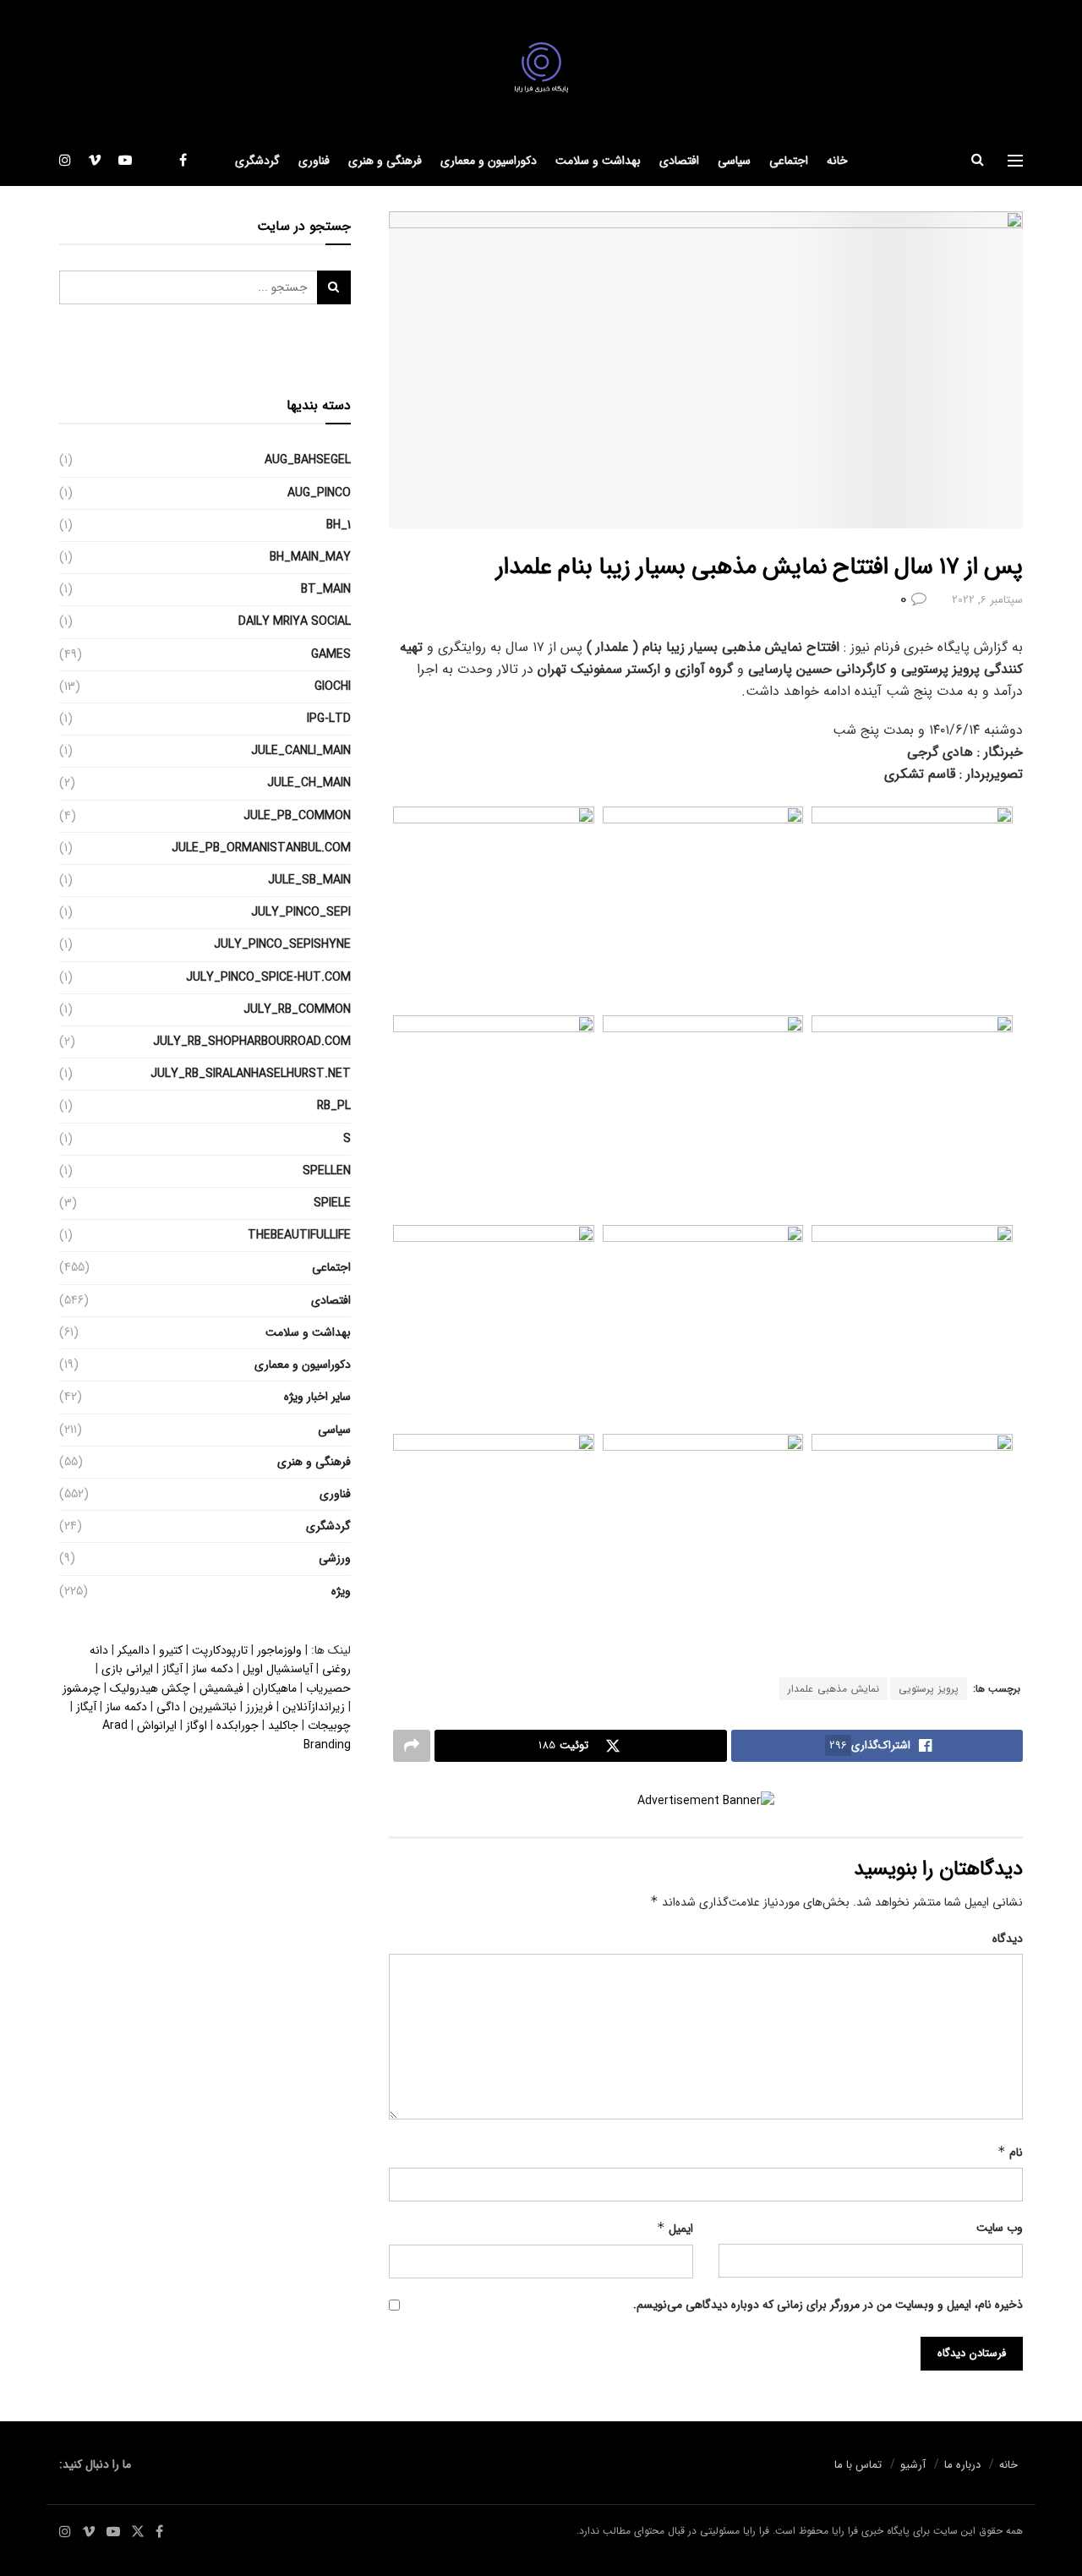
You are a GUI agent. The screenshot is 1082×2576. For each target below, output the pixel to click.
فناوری (314, 161)
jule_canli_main (301, 751)
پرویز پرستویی (929, 1689)
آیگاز (172, 1669)
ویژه (341, 1591)
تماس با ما (858, 2465)
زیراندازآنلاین (314, 1707)
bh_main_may (310, 557)
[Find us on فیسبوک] (183, 161)
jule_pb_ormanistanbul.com (261, 848)
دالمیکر (134, 1650)
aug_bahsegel (308, 460)
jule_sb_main (309, 880)
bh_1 (339, 525)
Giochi (333, 686)
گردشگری (257, 161)
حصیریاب (328, 1688)
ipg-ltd (329, 719)
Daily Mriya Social (295, 621)
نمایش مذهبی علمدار (833, 1689)
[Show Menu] (1015, 161)
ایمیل (675, 2229)
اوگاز (197, 1726)
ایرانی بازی (127, 1669)
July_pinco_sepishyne (282, 944)
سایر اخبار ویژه (317, 1397)
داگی (168, 1707)
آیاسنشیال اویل (278, 1669)
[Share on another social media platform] (412, 1746)
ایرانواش (157, 1726)
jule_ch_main (309, 783)
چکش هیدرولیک (150, 1688)
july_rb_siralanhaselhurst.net (251, 1074)
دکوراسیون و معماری (489, 161)
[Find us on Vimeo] (95, 161)
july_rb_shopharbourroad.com (252, 1042)
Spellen (327, 1171)
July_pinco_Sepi (301, 912)
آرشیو (913, 2465)
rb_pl (334, 1106)
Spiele (332, 1203)
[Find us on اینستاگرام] (65, 161)
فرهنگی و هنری (385, 161)
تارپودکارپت (220, 1650)
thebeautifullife (299, 1235)
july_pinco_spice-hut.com (268, 977)
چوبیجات (329, 1726)
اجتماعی (789, 161)
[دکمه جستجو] (978, 161)
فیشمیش (221, 1688)
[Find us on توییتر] (156, 161)
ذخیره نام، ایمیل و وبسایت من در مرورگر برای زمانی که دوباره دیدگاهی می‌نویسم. (828, 2305)
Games (331, 654)
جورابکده (238, 1726)
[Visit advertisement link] (706, 1801)
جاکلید (283, 1726)
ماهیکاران (275, 1688)
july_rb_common (297, 1009)
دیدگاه (1008, 1939)
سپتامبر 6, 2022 (987, 600)
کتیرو (171, 1650)
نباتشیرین (213, 1707)
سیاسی (734, 161)
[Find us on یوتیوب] (125, 161)
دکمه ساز (213, 1669)
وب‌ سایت (1000, 2228)
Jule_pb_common (297, 816)
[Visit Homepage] (541, 68)
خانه (837, 161)
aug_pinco (319, 493)
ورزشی (335, 1558)
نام (1010, 2152)
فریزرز (260, 1707)
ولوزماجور (279, 1650)
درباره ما (962, 2465)
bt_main (326, 589)
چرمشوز (82, 1688)
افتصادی (679, 161)
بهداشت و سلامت (598, 161)
